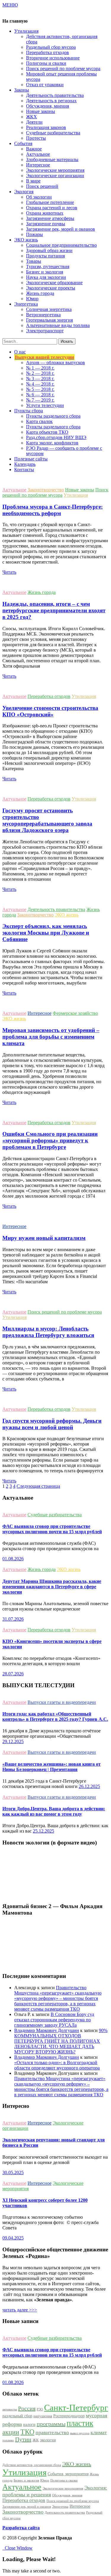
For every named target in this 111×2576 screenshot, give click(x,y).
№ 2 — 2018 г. (40, 373)
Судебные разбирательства (53, 133)
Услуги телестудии (45, 405)
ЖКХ (32, 117)
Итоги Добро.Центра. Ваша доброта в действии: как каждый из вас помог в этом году (54, 1811)
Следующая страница (38, 1486)
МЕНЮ (10, 5)
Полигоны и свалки (46, 63)
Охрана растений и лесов (52, 208)
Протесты (36, 138)
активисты (10, 2409)
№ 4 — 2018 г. (40, 384)
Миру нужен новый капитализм (44, 1238)
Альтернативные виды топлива (58, 325)
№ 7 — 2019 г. (40, 400)
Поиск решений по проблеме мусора (63, 69)
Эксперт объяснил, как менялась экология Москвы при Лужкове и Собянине (46, 933)
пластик (80, 2423)
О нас (20, 352)
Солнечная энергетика (49, 309)
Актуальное (38, 154)
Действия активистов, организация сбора (32, 2465)
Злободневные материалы (52, 159)
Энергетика (60, 2507)
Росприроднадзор (69, 2416)
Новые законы (41, 111)
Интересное (38, 165)
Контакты (24, 470)
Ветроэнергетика (43, 315)
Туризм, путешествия (48, 266)
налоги (29, 2424)
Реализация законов (46, 127)
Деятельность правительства (55, 95)
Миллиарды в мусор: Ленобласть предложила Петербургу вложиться (48, 1332)
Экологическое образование (54, 283)
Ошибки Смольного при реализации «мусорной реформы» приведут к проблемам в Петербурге (50, 1140)
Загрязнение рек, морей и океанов (61, 229)
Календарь (25, 464)
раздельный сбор (17, 2416)
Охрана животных (45, 213)
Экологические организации (55, 176)
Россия (27, 2408)
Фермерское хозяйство (75, 1013)
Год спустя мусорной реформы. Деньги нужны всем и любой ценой (52, 1424)
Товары (34, 261)
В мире (33, 181)
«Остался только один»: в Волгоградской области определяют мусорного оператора (57, 2065)
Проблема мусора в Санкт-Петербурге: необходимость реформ (53, 510)
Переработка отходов (48, 52)
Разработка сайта (21, 2528)
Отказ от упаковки (45, 85)
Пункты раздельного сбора (53, 416)
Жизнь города (40, 293)
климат (99, 2432)
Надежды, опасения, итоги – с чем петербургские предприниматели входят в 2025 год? (54, 610)
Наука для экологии (46, 277)
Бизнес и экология (45, 272)
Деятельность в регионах (51, 101)
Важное (34, 149)
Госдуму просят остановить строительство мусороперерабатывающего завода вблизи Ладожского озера (47, 820)
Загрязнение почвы (46, 224)
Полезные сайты (31, 459)
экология (48, 2440)
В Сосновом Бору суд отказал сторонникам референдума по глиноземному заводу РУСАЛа (54, 2020)
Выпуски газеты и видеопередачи (62, 1702)
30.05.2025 (13, 2172)
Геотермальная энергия (49, 320)
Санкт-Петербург (76, 2407)
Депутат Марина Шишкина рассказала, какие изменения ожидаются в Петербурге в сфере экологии (52, 1587)
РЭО (40, 2409)
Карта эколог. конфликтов (52, 443)
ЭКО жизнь (67, 915)
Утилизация (76, 495)
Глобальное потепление (50, 202)
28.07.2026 (13, 1674)
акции (11, 2432)
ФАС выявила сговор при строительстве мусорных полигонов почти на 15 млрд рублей (52, 1529)
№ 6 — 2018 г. (40, 395)
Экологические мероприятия (55, 170)
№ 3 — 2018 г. (40, 379)
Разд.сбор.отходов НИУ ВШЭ (56, 437)
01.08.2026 (13, 1559)
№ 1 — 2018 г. (40, 368)
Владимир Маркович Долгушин (47, 2030)
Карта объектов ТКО (47, 432)
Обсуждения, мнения (48, 106)
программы (51, 2424)
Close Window (17, 2548)
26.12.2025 (89, 1786)
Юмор (32, 299)
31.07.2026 (13, 1619)
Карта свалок (39, 421)
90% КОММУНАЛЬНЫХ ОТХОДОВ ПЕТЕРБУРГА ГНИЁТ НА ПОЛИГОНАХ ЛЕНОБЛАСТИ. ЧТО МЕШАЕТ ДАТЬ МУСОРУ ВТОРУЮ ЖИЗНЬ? (61, 2041)
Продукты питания (45, 256)
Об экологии (39, 197)
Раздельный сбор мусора (51, 47)
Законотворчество (46, 490)
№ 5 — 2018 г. (40, 389)
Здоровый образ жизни (49, 250)
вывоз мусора (80, 2433)
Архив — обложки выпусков (55, 363)
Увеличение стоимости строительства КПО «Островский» (50, 711)
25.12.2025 (44, 1831)
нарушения (43, 2416)
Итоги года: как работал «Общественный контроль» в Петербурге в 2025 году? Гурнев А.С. (55, 1716)
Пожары (34, 234)
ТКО (27, 2432)
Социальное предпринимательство (61, 245)
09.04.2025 (13, 2238)
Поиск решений (42, 186)
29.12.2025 (13, 1741)
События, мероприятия (68, 2474)
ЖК (36, 2440)
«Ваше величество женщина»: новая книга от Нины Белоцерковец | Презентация (52, 1767)
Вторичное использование (53, 58)
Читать (9, 572)
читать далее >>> (20, 2310)
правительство (52, 2432)
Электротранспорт (45, 331)
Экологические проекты (51, 288)
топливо (8, 2440)
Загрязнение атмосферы (50, 218)
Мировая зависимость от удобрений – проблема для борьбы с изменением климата (51, 1037)
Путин (23, 2439)
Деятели (34, 122)
